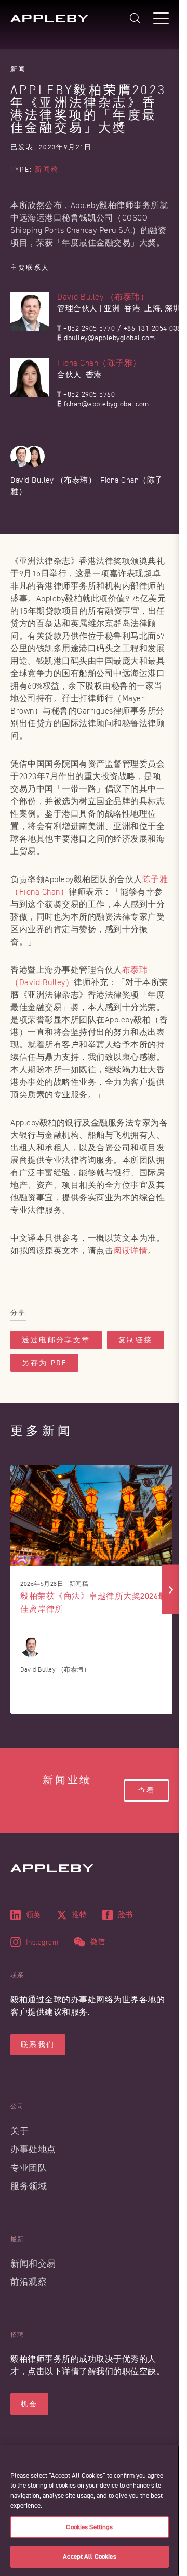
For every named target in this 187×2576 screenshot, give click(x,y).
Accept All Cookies (89, 2556)
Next (171, 1590)
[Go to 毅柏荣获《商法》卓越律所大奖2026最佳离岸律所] (94, 1515)
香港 (132, 309)
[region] (90, 2511)
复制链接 (136, 1340)
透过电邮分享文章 (56, 1340)
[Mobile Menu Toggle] (161, 18)
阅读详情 (130, 1251)
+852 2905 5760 (89, 394)
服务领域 (29, 2186)
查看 (146, 1790)
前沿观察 (29, 2282)
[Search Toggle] (135, 18)
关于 (19, 2131)
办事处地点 (33, 2149)
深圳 (173, 309)
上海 (152, 309)
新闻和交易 (33, 2264)
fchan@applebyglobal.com (106, 404)
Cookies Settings (89, 2527)
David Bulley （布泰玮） (103, 297)
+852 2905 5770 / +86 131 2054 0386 (124, 328)
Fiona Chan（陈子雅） (99, 363)
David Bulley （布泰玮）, (55, 480)
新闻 (18, 69)
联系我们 (38, 2045)
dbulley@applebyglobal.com (110, 338)
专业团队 (29, 2168)
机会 (29, 2404)
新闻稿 (46, 170)
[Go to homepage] (49, 18)
